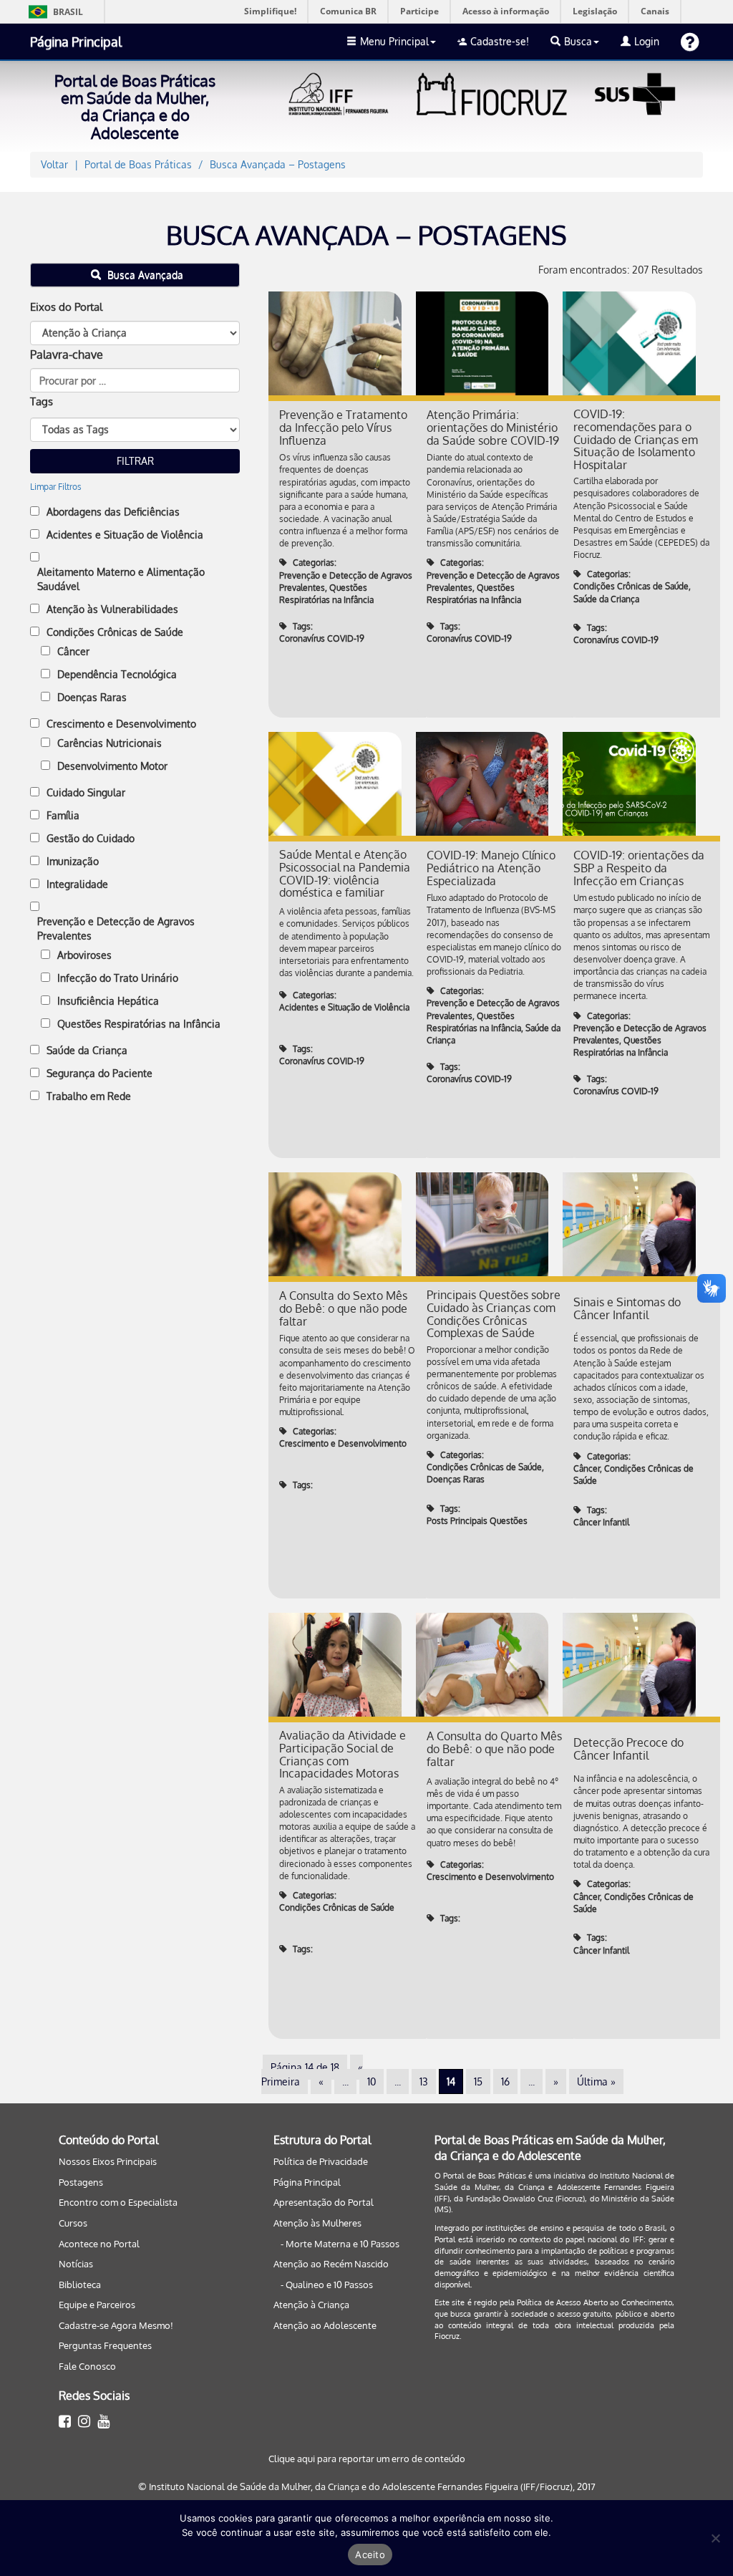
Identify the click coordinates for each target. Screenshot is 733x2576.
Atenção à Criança (311, 2305)
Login (647, 41)
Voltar (54, 164)
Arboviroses (84, 955)
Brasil (53, 12)
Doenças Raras (92, 697)
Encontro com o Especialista (118, 2202)
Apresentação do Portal (324, 2202)
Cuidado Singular (86, 792)
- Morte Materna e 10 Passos (340, 2244)
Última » (596, 2081)
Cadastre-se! (500, 41)
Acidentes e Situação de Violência (125, 535)
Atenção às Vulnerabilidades (112, 609)
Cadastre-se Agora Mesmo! (116, 2325)
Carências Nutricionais (110, 743)
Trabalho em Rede (89, 1096)
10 (372, 2081)
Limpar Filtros (56, 487)
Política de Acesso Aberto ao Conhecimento (594, 2302)
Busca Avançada (144, 275)
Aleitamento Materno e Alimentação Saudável (121, 579)
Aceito (370, 2555)
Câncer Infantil (601, 1522)
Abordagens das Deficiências (113, 512)
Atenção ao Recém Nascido (331, 2264)
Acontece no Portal (99, 2244)
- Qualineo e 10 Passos (327, 2285)
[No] (715, 2538)
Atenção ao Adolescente (325, 2325)
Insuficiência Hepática (108, 1001)
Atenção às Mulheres (317, 2223)
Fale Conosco (87, 2366)
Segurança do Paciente (99, 1073)
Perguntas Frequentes (105, 2345)
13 (424, 2081)
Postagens (81, 2182)
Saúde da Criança (87, 1050)
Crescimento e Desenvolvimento (121, 724)
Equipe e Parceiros (97, 2305)
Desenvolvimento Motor (112, 766)
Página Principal (76, 42)
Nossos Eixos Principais (108, 2161)
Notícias (76, 2264)
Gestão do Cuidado (91, 838)
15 (478, 2081)
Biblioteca (80, 2285)
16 (505, 2081)
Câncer (73, 651)
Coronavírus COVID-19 (322, 638)
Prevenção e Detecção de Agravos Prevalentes (116, 928)
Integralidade (77, 884)
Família (63, 815)
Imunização (73, 861)
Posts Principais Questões (477, 1521)
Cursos (73, 2223)
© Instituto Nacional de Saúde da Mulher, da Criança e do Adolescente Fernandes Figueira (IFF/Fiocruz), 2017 (367, 2486)
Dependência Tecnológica (117, 674)
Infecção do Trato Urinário (118, 978)
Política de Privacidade (321, 2161)
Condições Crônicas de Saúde (115, 632)
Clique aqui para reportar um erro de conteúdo (367, 2459)
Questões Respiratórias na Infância (139, 1024)
